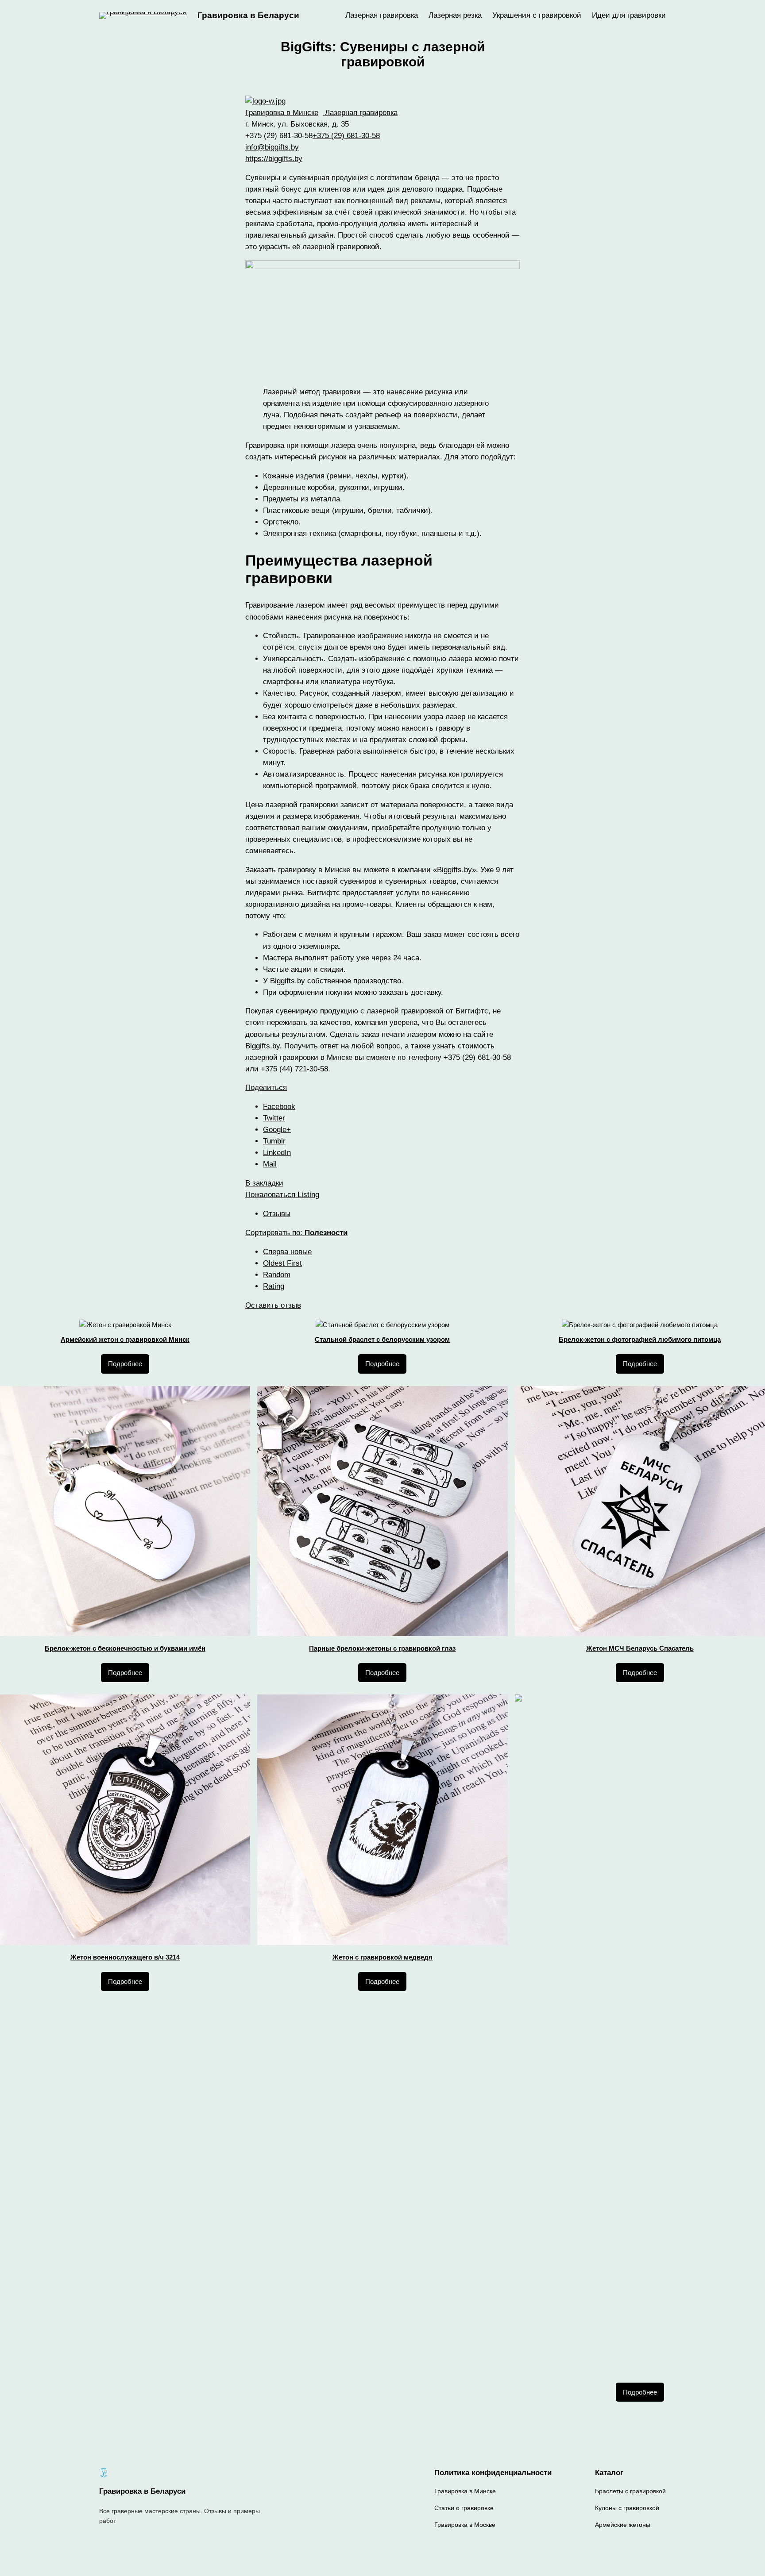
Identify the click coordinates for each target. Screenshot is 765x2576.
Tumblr (274, 1141)
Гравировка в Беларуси (248, 15)
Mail (270, 1164)
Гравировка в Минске (282, 113)
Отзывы (277, 1214)
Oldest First (282, 1263)
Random (277, 1275)
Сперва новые (287, 1252)
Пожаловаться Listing (282, 1195)
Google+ (277, 1130)
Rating (274, 1286)
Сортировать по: (296, 1233)
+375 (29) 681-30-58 (346, 136)
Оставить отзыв (273, 1305)
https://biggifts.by (274, 159)
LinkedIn (277, 1153)
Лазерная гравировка (360, 113)
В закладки (264, 1183)
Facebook (279, 1107)
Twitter (274, 1118)
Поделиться (266, 1088)
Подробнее (125, 1364)
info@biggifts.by (272, 147)
